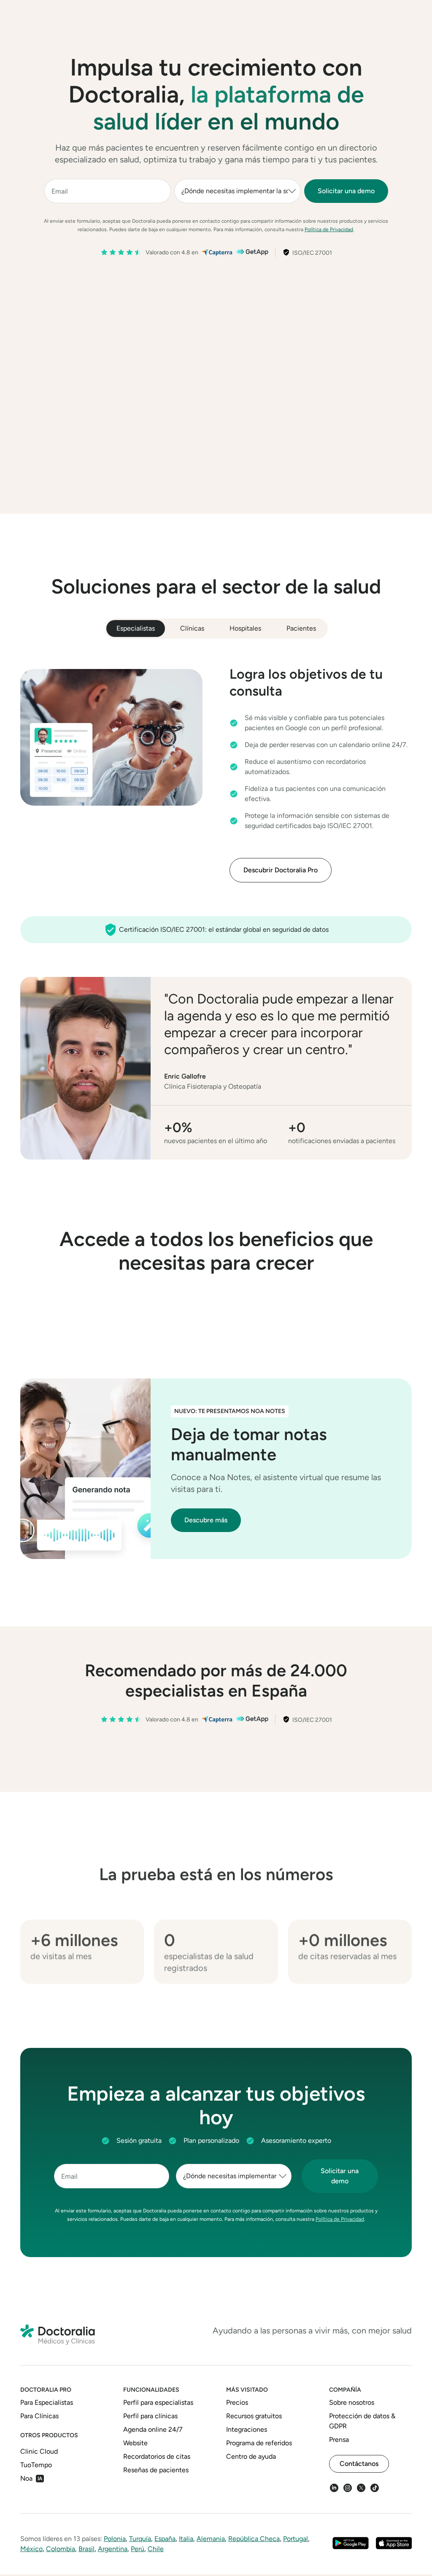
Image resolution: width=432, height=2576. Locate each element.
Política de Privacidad (329, 229)
